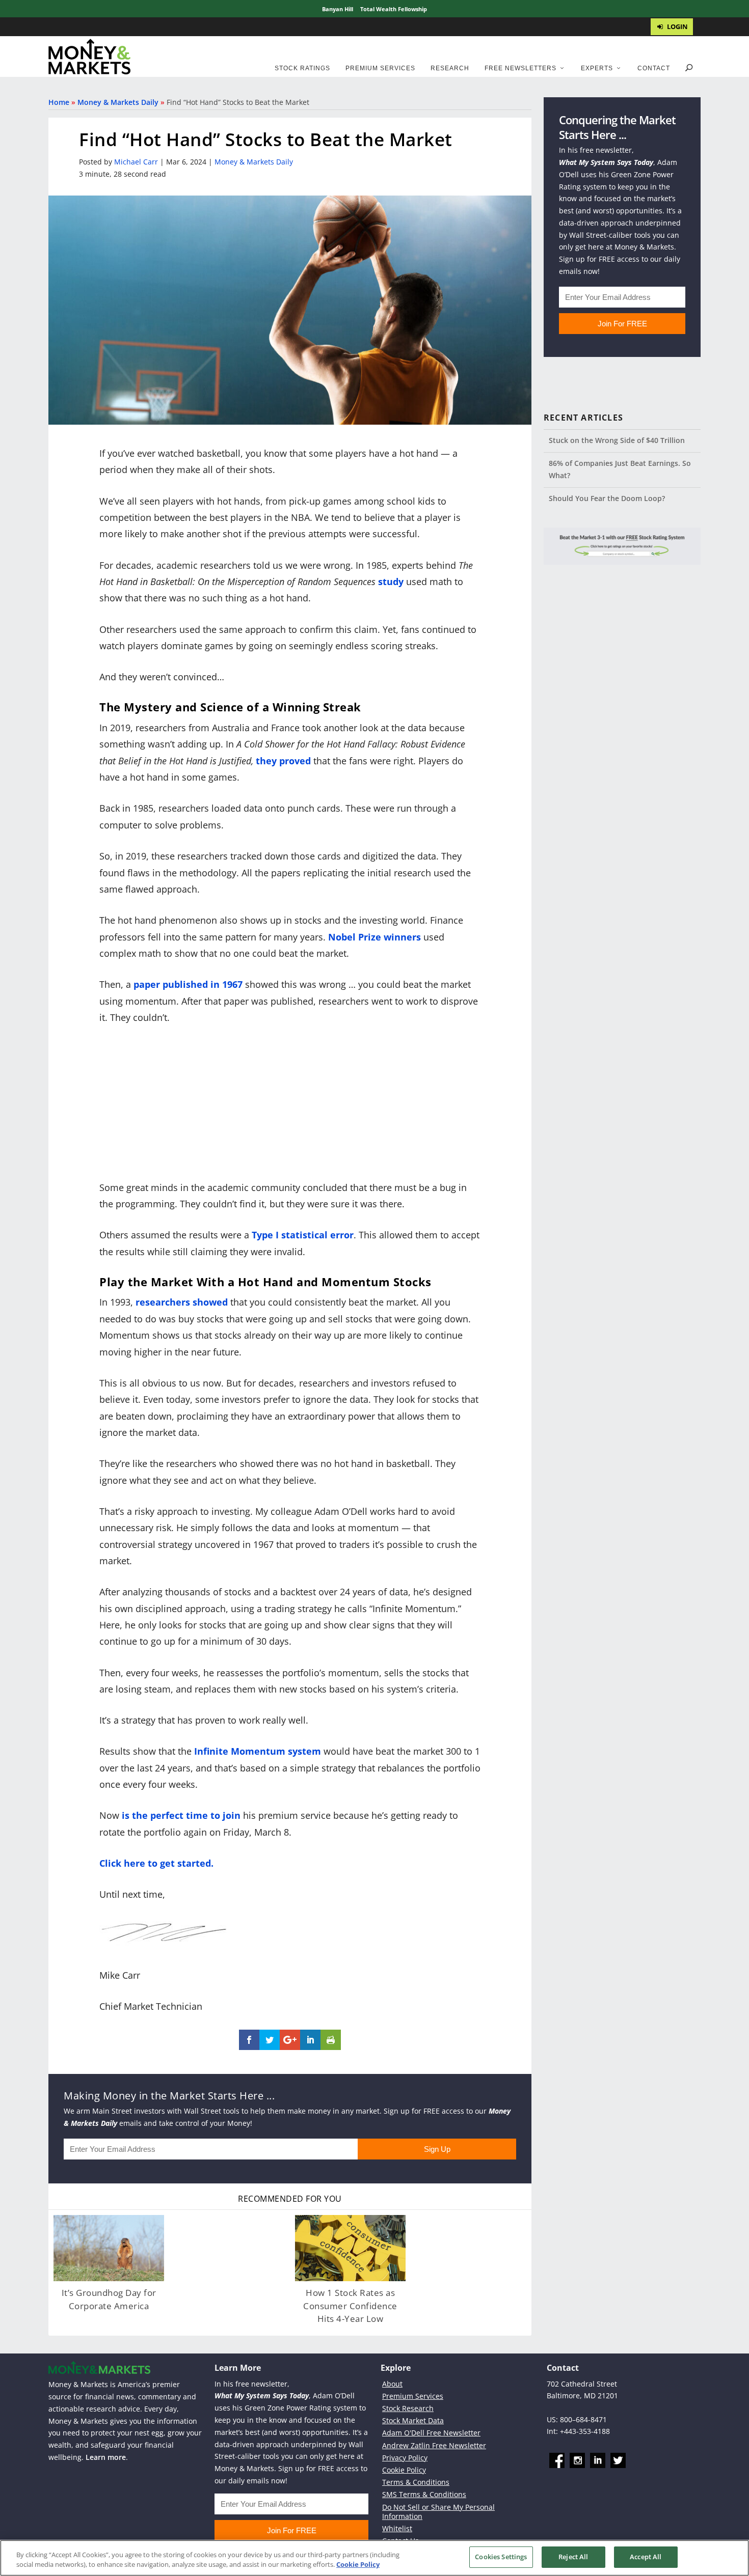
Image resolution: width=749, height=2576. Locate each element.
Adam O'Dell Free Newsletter (431, 2433)
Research (450, 68)
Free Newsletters (520, 68)
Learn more (106, 2457)
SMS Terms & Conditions (424, 2494)
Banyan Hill (338, 9)
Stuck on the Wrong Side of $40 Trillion (617, 440)
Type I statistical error (303, 1235)
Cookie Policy (404, 2470)
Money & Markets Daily (118, 102)
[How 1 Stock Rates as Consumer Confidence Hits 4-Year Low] (350, 2248)
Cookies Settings (501, 2557)
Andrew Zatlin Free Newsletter (434, 2445)
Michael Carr (136, 162)
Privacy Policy (405, 2458)
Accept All (646, 2557)
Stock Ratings (302, 68)
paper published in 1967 (188, 984)
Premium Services (380, 68)
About (392, 2384)
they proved (283, 761)
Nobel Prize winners (374, 937)
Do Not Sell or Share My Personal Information (438, 2512)
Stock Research (408, 2408)
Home (59, 102)
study (391, 581)
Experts (597, 68)
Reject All (573, 2557)
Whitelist (397, 2528)
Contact (654, 68)
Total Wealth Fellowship (394, 9)
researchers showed (182, 1302)
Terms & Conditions (416, 2482)
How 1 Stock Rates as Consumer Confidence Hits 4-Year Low (350, 2306)
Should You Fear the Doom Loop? (607, 498)
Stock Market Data (413, 2420)
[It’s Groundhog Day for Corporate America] (109, 2248)
